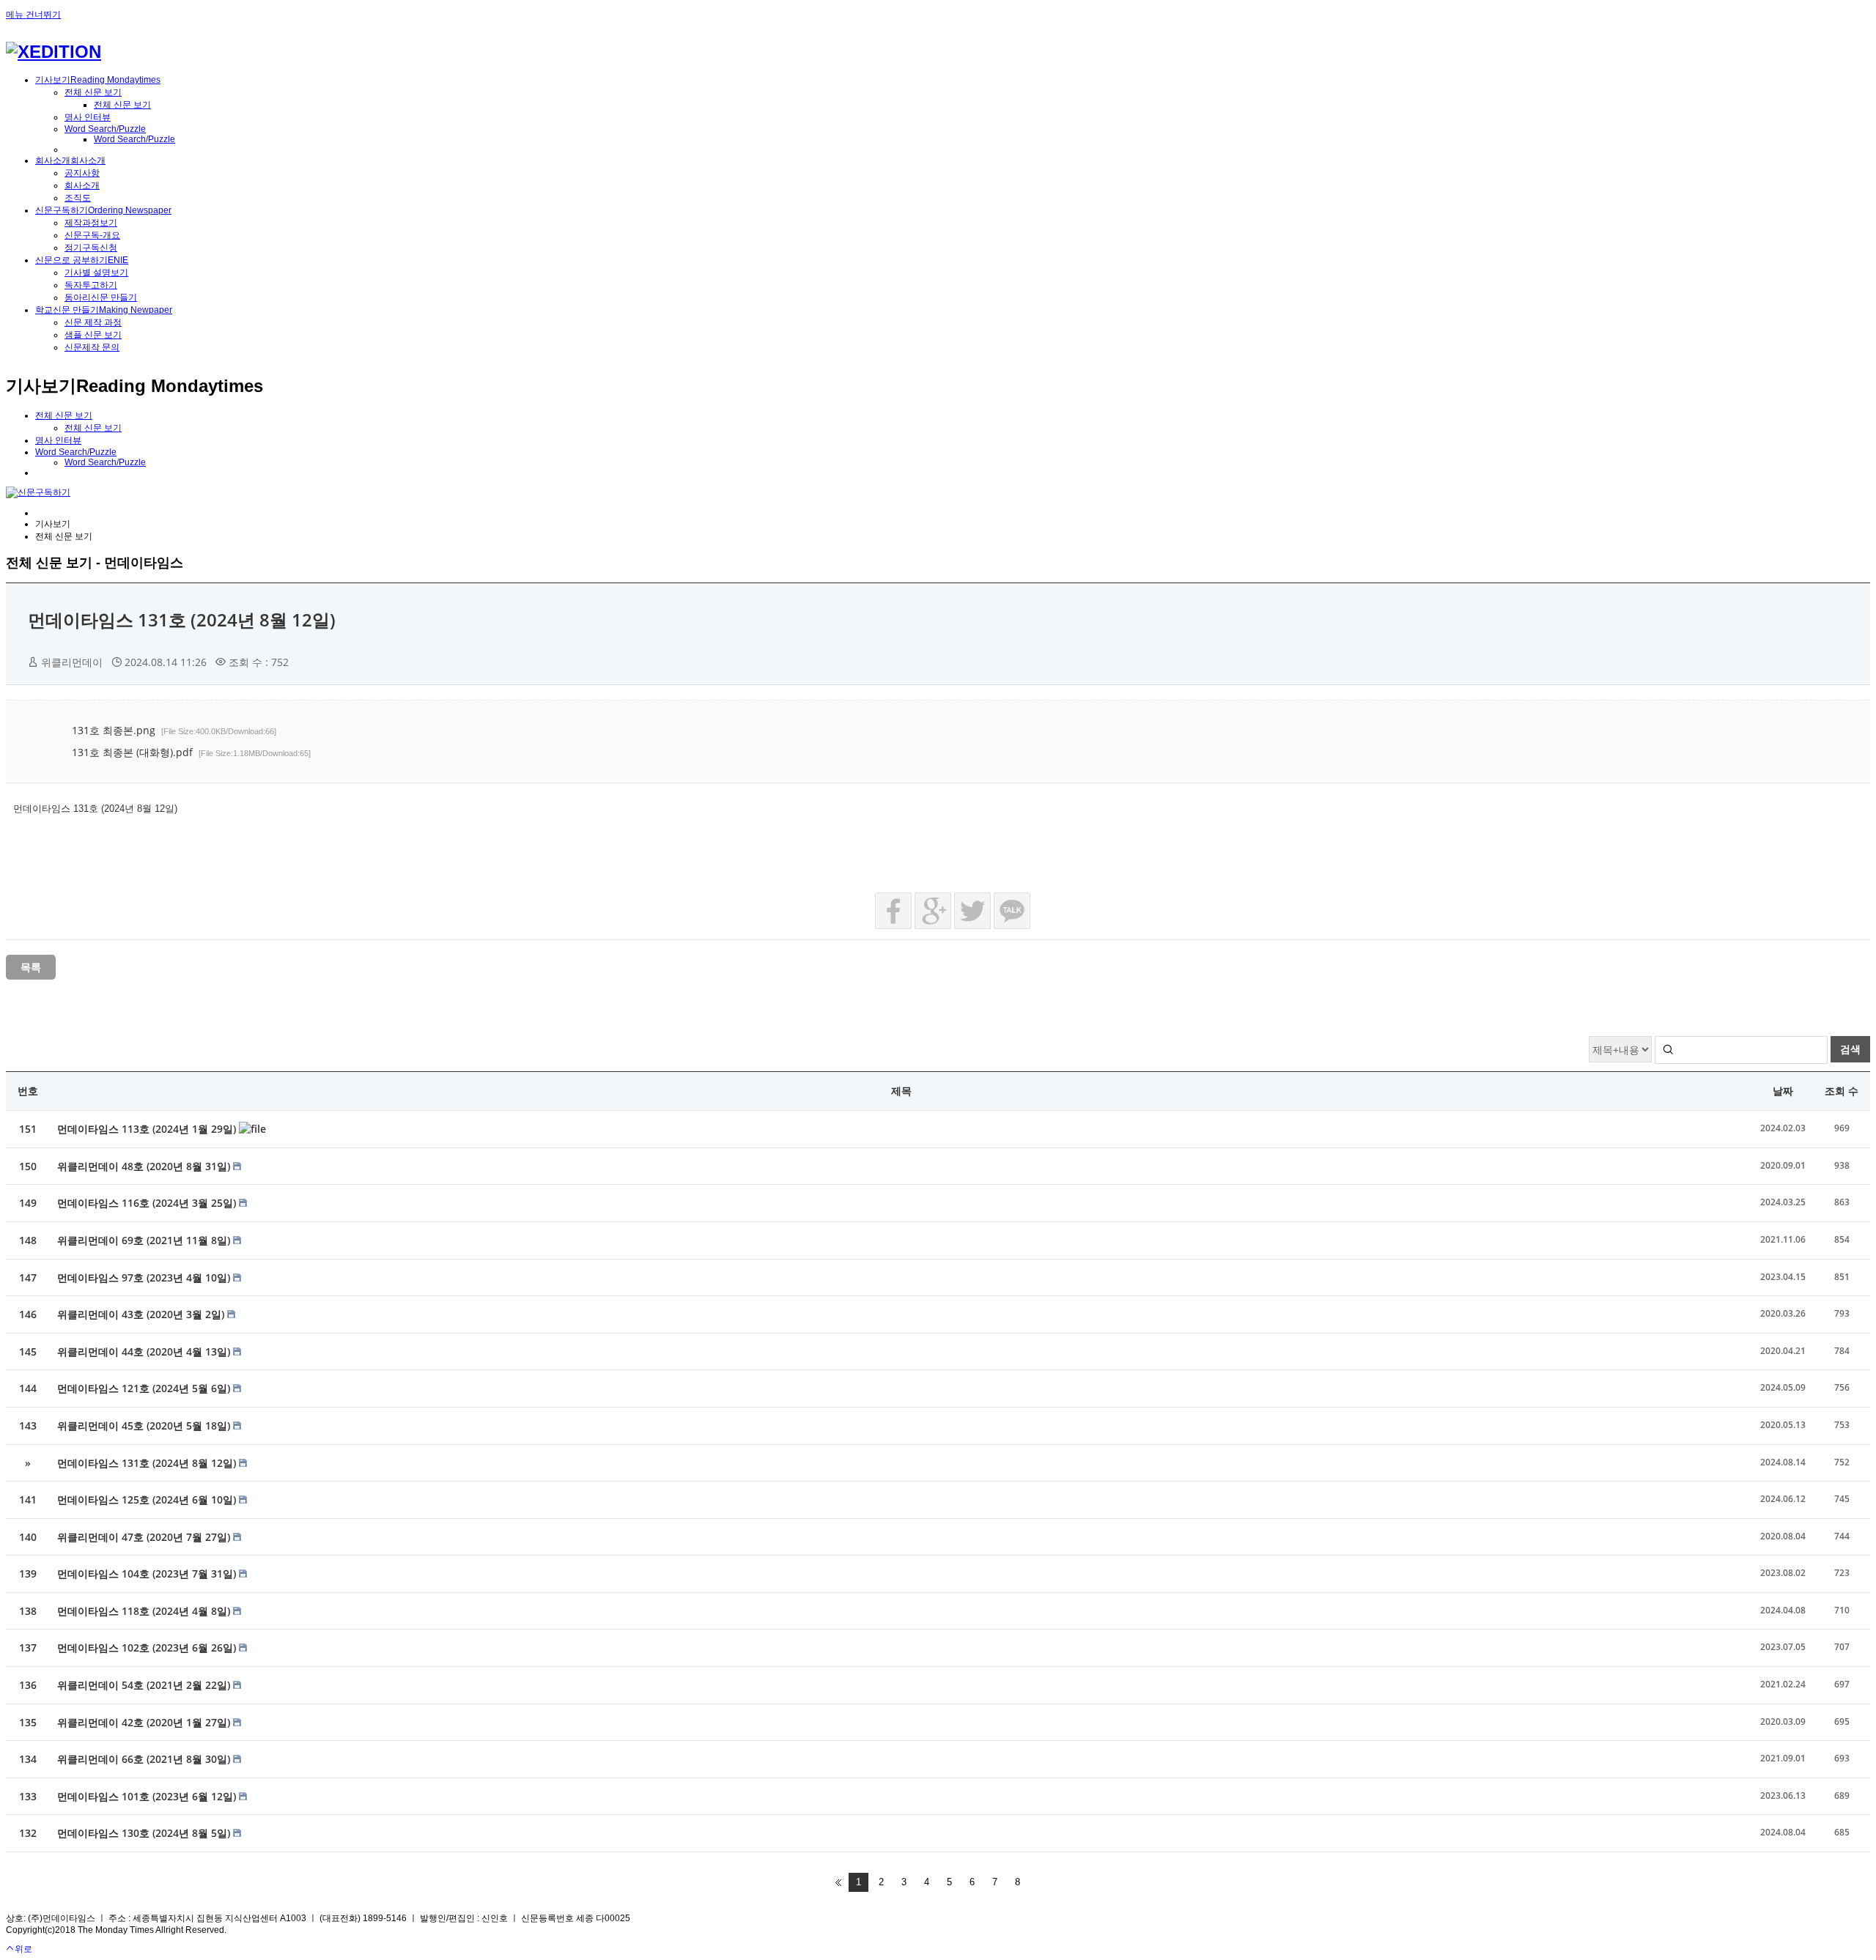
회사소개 (82, 185)
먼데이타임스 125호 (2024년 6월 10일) (148, 1499)
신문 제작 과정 (93, 322)
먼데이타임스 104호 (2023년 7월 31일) (148, 1573)
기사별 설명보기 (96, 273)
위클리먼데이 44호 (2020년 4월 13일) (145, 1351)
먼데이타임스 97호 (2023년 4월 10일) (145, 1277)
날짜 (1783, 1091)
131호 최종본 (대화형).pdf (191, 752)
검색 (1850, 1049)
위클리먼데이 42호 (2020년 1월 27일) (145, 1722)
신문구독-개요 (92, 235)
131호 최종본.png (174, 730)
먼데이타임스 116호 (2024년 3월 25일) (148, 1203)
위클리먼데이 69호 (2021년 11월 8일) (145, 1240)
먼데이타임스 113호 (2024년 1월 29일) (148, 1129)
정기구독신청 (91, 248)
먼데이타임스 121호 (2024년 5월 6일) (145, 1388)
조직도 (78, 198)
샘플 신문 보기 (93, 335)
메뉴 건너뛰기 (33, 15)
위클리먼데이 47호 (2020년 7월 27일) (145, 1537)
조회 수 (1842, 1091)
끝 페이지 (1038, 1882)
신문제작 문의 (92, 347)
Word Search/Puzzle (105, 129)
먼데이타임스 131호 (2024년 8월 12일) (182, 620)
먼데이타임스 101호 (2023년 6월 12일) (148, 1796)
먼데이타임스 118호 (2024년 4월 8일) (145, 1611)
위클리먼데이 (72, 662)
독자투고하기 (91, 285)
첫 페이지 (838, 1882)
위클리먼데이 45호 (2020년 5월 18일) (145, 1425)
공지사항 (82, 173)
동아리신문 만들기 (101, 297)
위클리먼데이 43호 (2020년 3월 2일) (142, 1314)
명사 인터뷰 (88, 117)
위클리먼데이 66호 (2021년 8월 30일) (145, 1759)
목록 (31, 967)
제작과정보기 (91, 223)
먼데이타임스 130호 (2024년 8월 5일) (145, 1833)
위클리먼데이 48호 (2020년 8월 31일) (145, 1166)
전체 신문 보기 (93, 92)
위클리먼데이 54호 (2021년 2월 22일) (145, 1685)
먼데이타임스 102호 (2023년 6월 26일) (148, 1647)
